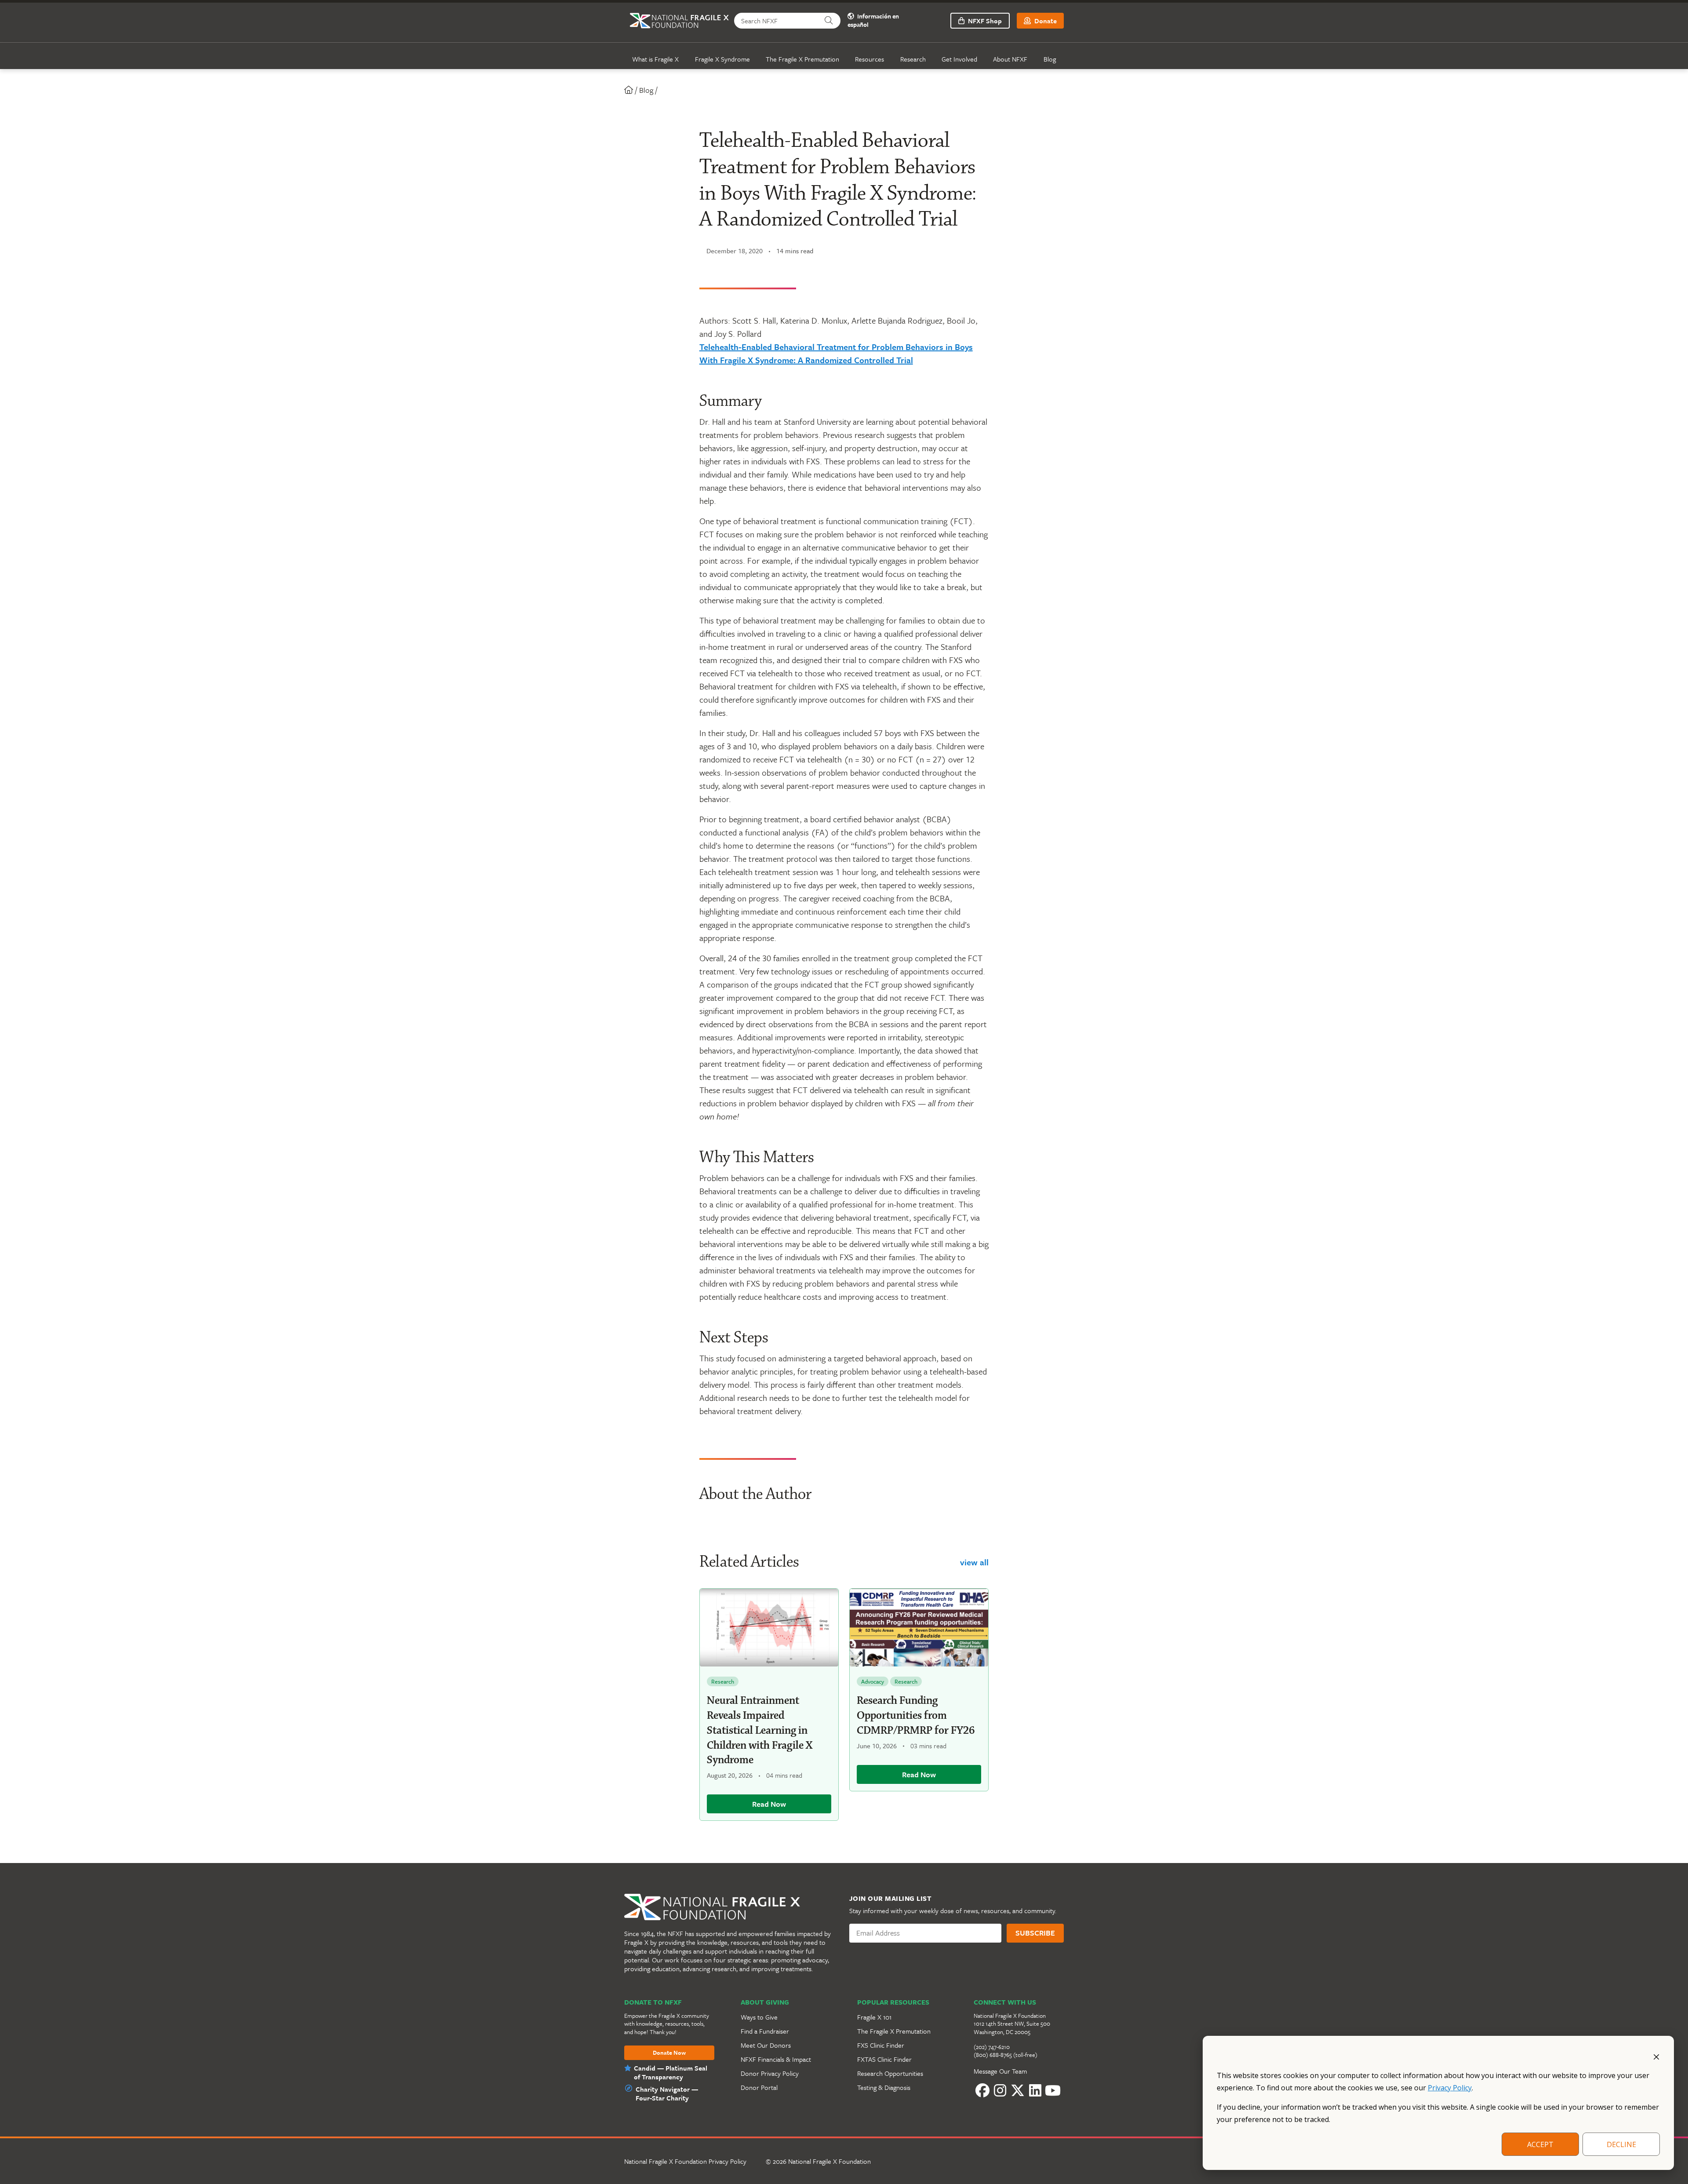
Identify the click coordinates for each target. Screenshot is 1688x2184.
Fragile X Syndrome (722, 59)
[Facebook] (982, 2091)
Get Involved (959, 59)
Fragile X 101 (874, 2017)
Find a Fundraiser (765, 2031)
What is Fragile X (655, 59)
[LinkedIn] (1035, 2091)
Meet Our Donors (766, 2045)
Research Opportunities (890, 2073)
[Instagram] (1000, 2091)
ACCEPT (1540, 2144)
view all (974, 1562)
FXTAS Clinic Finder (884, 2059)
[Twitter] (1018, 2091)
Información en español (873, 21)
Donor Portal (759, 2087)
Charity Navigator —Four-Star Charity (667, 2093)
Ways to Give (759, 2017)
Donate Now (669, 2053)
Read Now (769, 1804)
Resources (869, 59)
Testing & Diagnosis (884, 2087)
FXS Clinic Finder (881, 2045)
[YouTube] (1053, 2091)
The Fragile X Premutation (802, 59)
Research (913, 59)
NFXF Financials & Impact (776, 2059)
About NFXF (1010, 59)
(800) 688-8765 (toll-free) (1006, 2055)
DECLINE (1621, 2144)
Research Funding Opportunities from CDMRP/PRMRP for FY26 (916, 1716)
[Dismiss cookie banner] (1656, 2056)
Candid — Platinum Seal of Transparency (671, 2072)
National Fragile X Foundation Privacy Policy (685, 2161)
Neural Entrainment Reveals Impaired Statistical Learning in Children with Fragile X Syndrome (760, 1730)
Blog (1050, 59)
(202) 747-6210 (992, 2047)
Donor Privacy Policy (770, 2073)
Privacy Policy (1450, 2088)
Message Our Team (1000, 2071)
